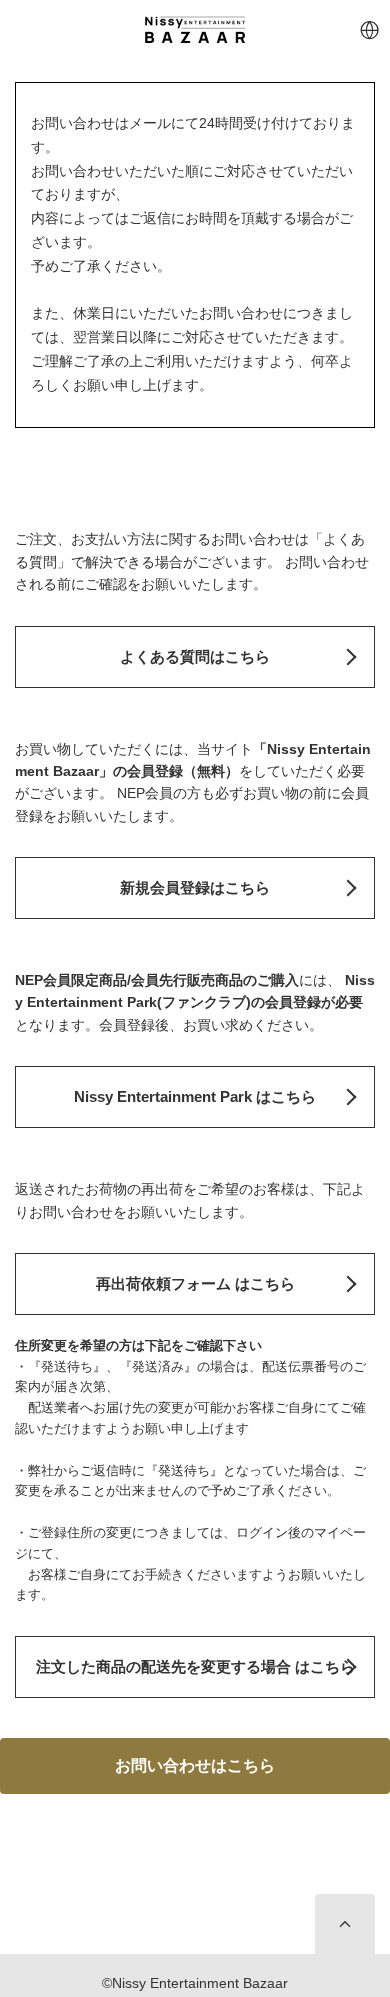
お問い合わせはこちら (195, 1765)
